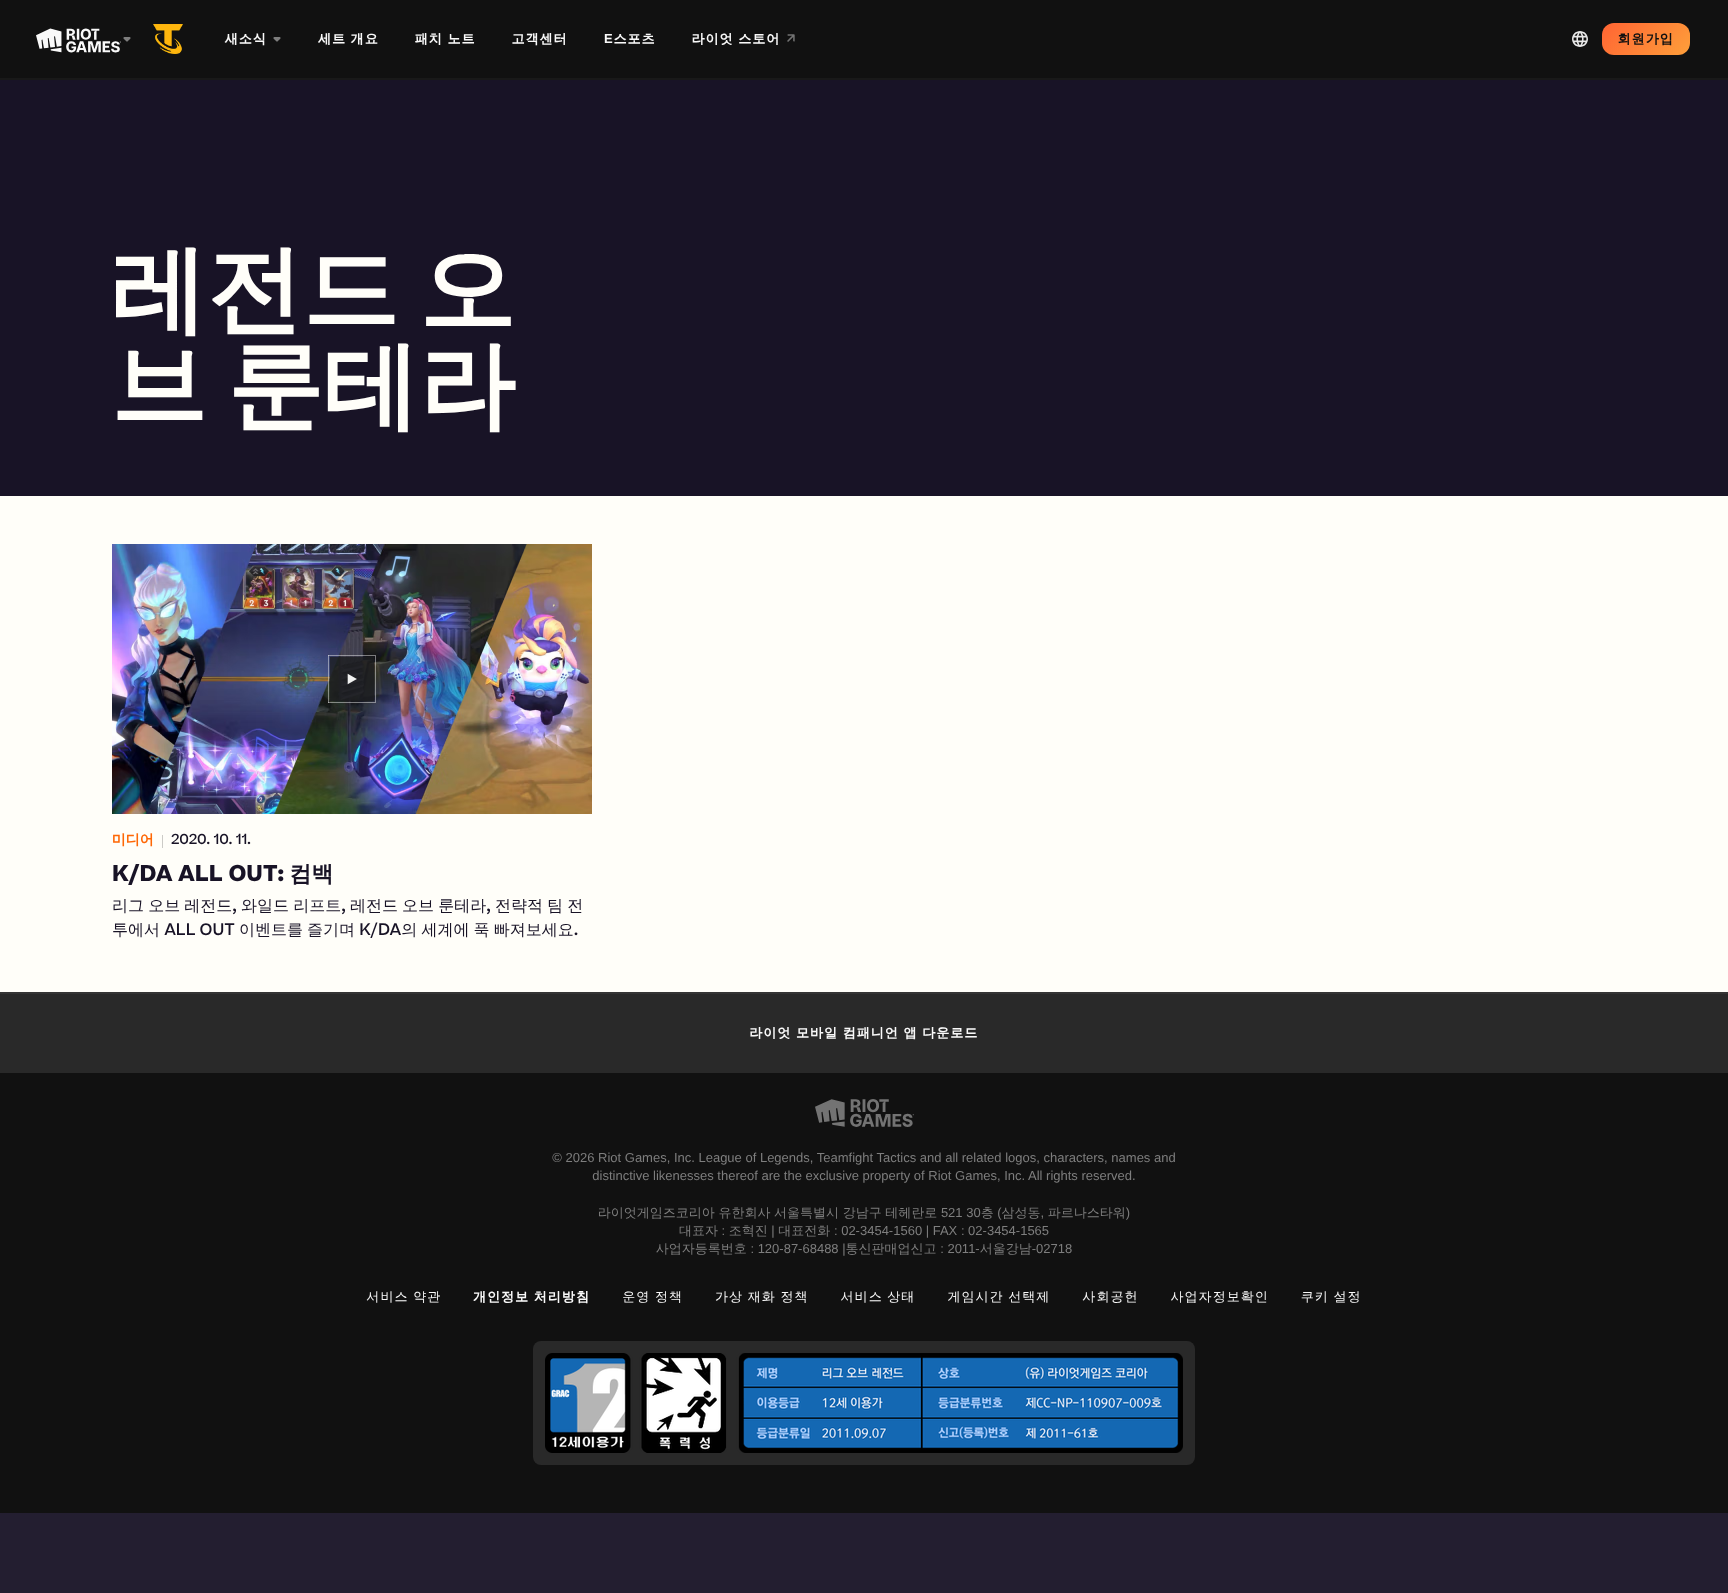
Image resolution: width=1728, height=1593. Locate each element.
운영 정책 (652, 1296)
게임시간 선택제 (998, 1296)
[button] (352, 744)
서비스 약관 (403, 1296)
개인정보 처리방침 (531, 1296)
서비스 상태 (878, 1296)
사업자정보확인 (1220, 1296)
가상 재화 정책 (762, 1296)
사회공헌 (1110, 1296)
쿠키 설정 (1331, 1296)
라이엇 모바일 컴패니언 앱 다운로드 (863, 1032)
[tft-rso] (172, 39)
